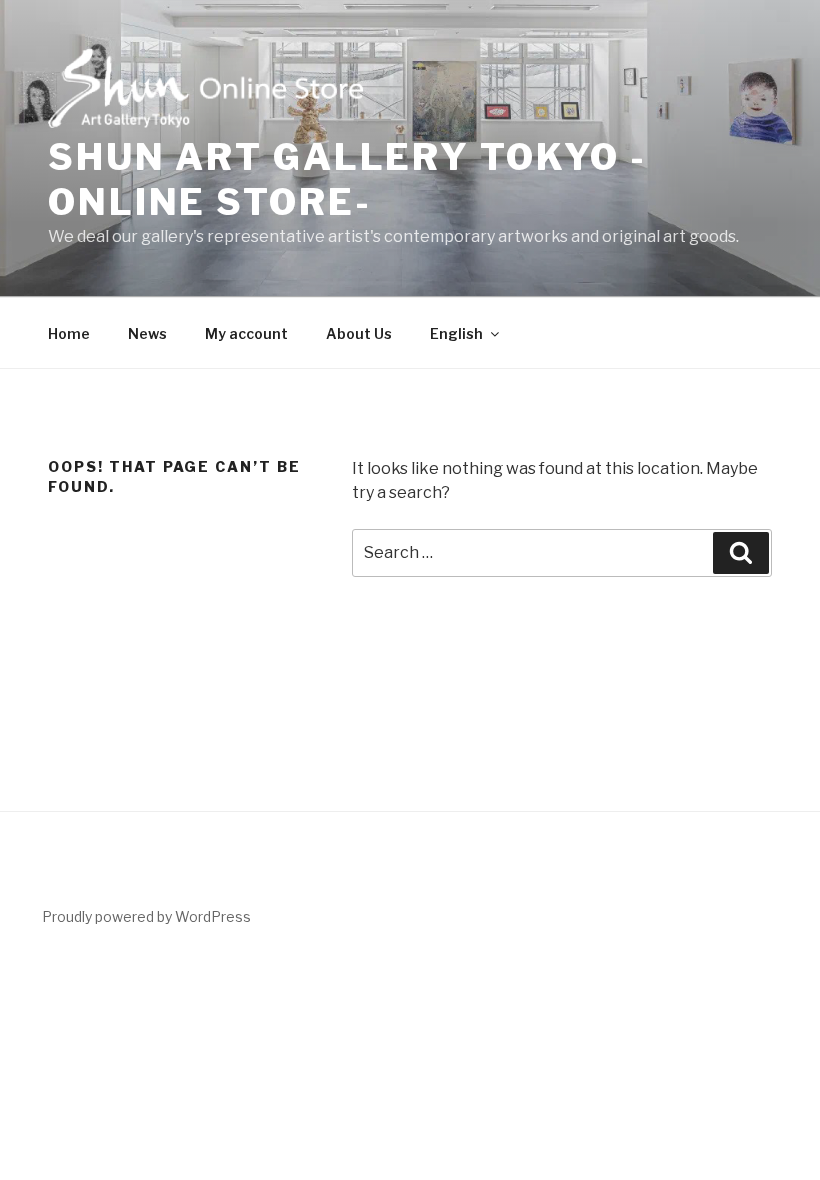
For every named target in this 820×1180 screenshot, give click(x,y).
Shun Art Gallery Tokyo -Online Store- (347, 179)
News (147, 333)
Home (69, 333)
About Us (359, 333)
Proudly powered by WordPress (146, 916)
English (456, 333)
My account (246, 333)
